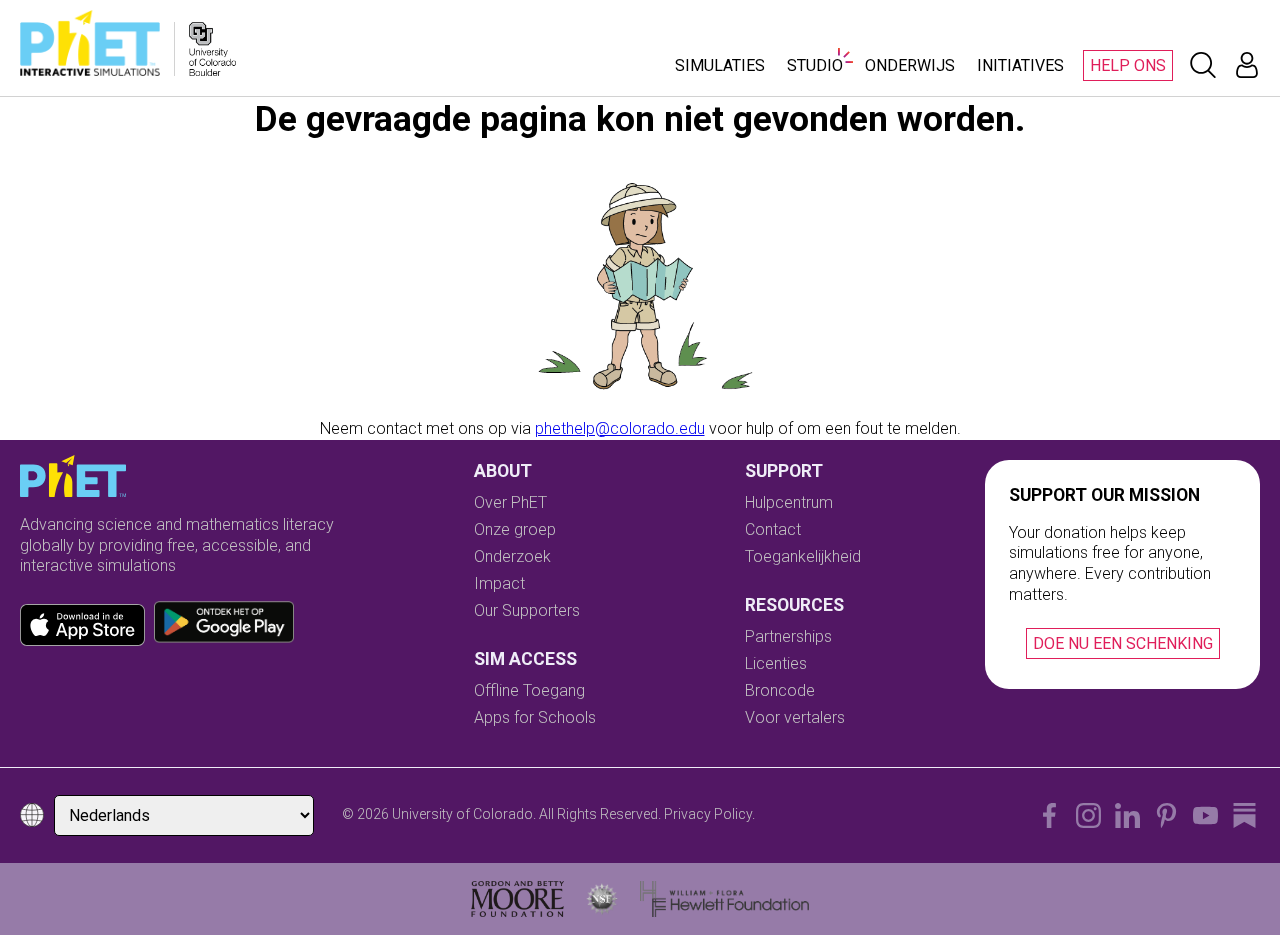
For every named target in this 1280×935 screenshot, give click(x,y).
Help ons (1128, 65)
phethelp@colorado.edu (620, 428)
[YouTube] (1205, 815)
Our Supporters (527, 610)
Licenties (776, 663)
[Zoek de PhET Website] (1203, 65)
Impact (499, 583)
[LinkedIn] (1127, 815)
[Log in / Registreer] (1247, 65)
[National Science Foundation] (602, 899)
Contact (773, 529)
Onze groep (515, 529)
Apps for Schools (535, 717)
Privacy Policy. (709, 814)
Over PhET (510, 502)
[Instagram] (1088, 815)
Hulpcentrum (789, 502)
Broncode (780, 690)
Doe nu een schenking (1123, 643)
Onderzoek (512, 556)
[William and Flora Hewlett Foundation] (724, 899)
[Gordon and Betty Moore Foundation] (517, 899)
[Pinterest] (1166, 815)
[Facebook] (1049, 815)
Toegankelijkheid (803, 556)
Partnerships (788, 636)
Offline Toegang (529, 690)
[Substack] (1244, 815)
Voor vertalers (795, 717)
